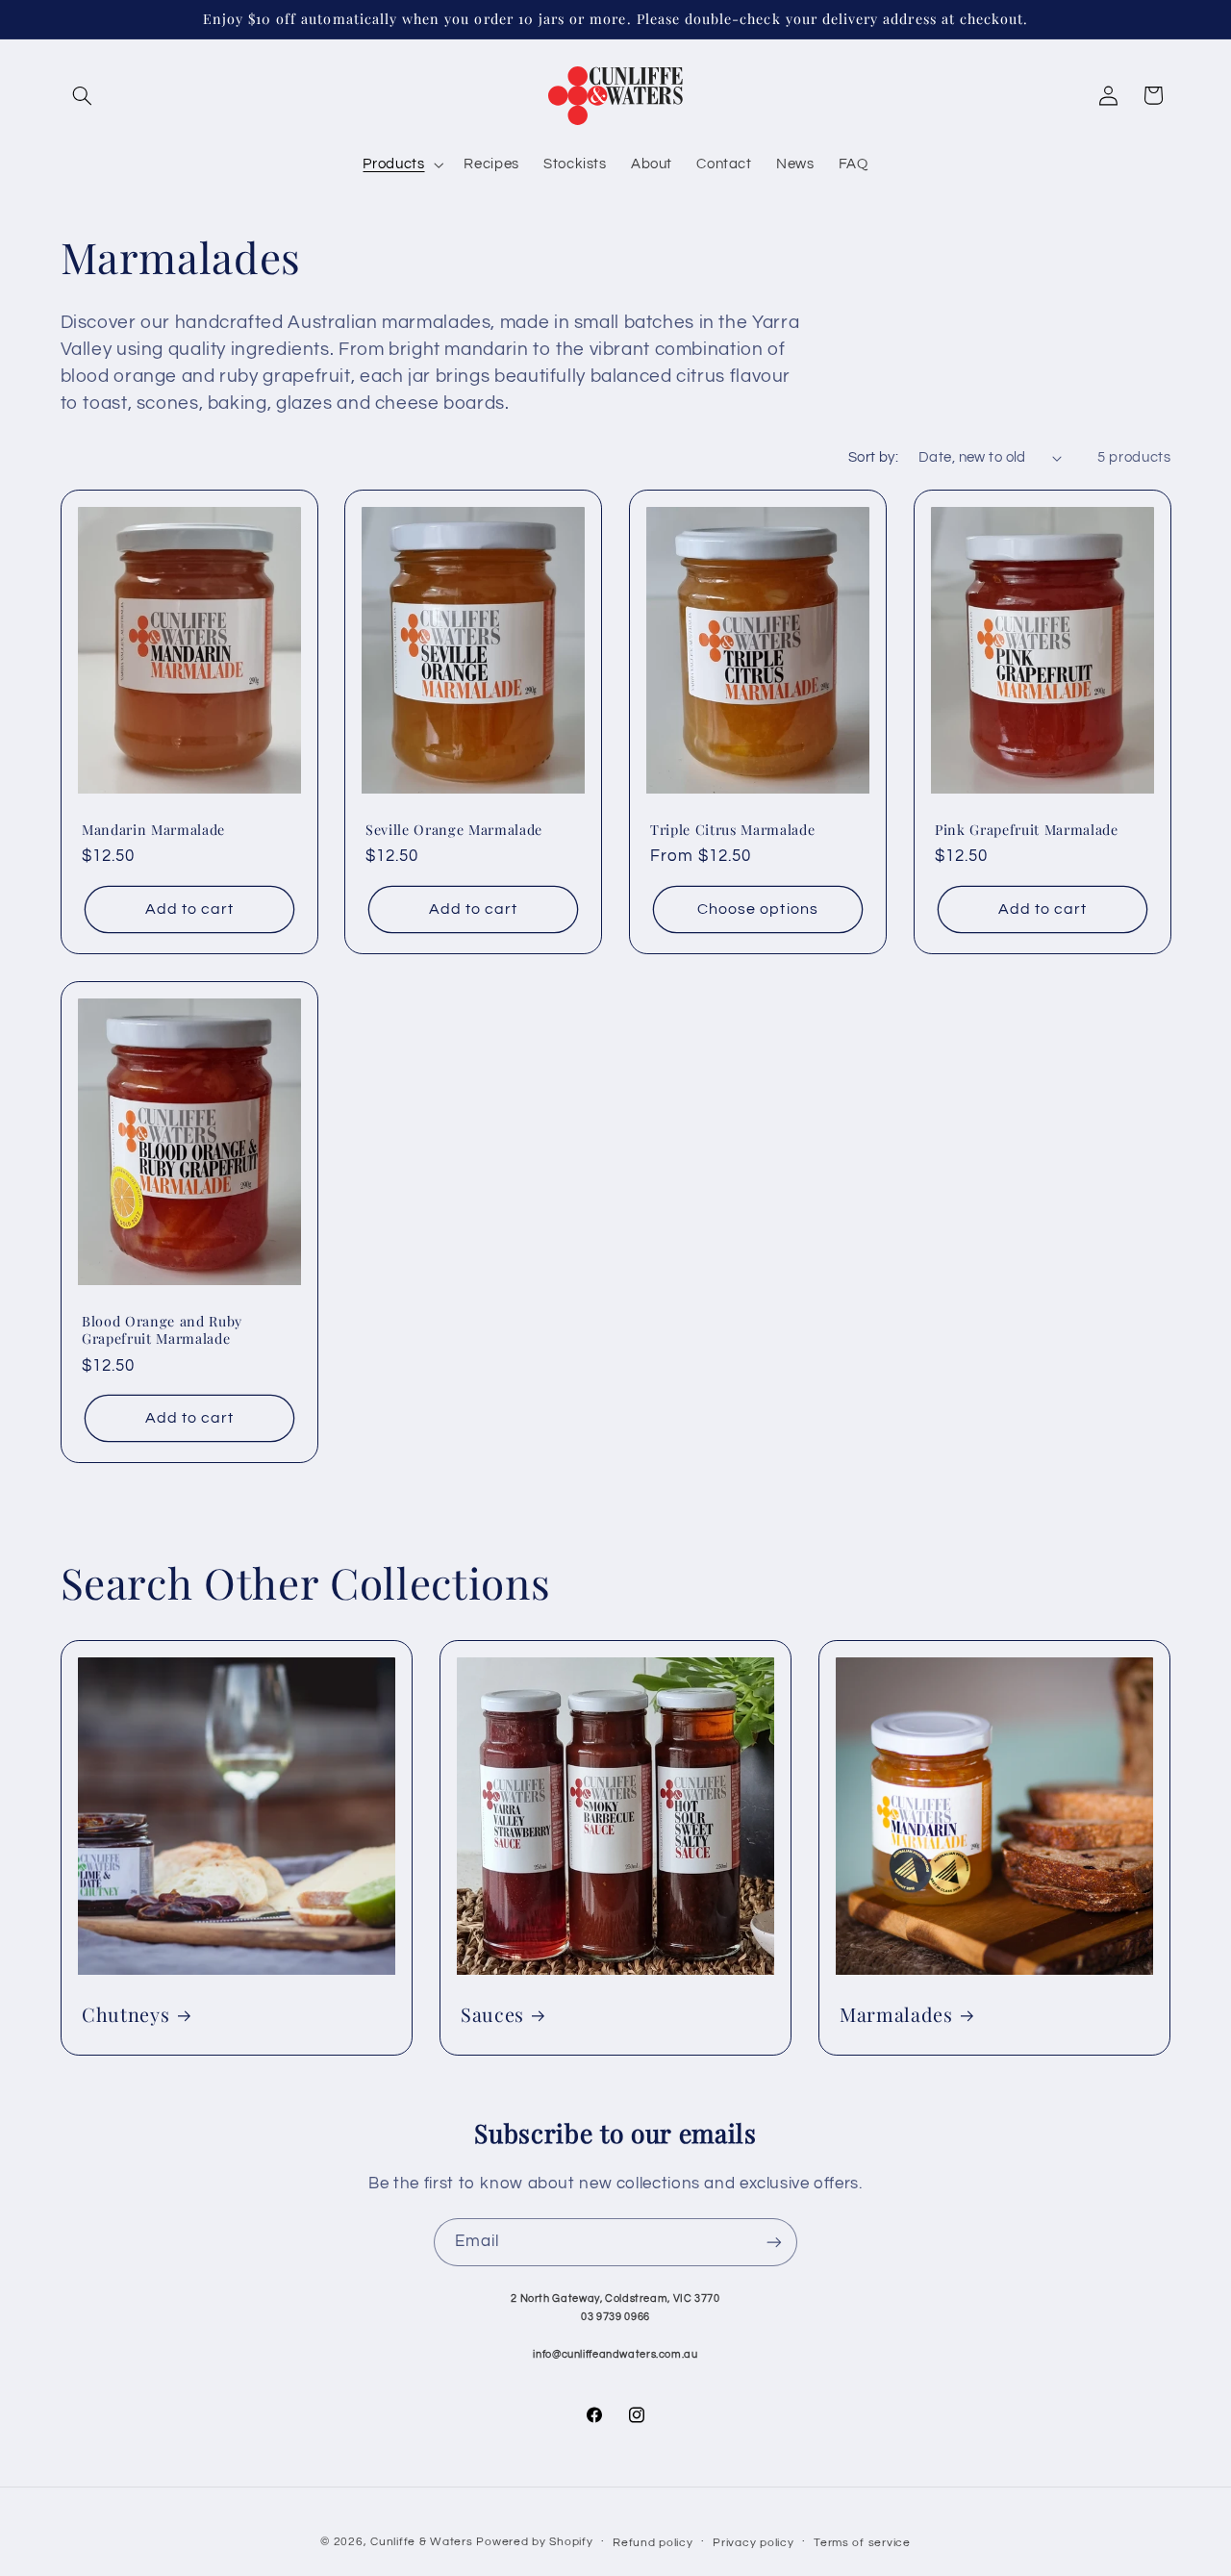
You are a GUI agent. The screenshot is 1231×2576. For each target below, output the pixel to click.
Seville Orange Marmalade (454, 830)
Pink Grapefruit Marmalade (1027, 830)
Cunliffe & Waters (422, 2542)
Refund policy (653, 2543)
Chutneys (126, 2015)
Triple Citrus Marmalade (732, 830)
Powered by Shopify (534, 2542)
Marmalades (896, 2015)
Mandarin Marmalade (153, 830)
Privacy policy (753, 2543)
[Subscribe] (774, 2242)
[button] (83, 95)
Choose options (758, 909)
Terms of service (862, 2543)
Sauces (492, 2015)
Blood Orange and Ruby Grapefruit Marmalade (162, 1330)
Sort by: (873, 457)
